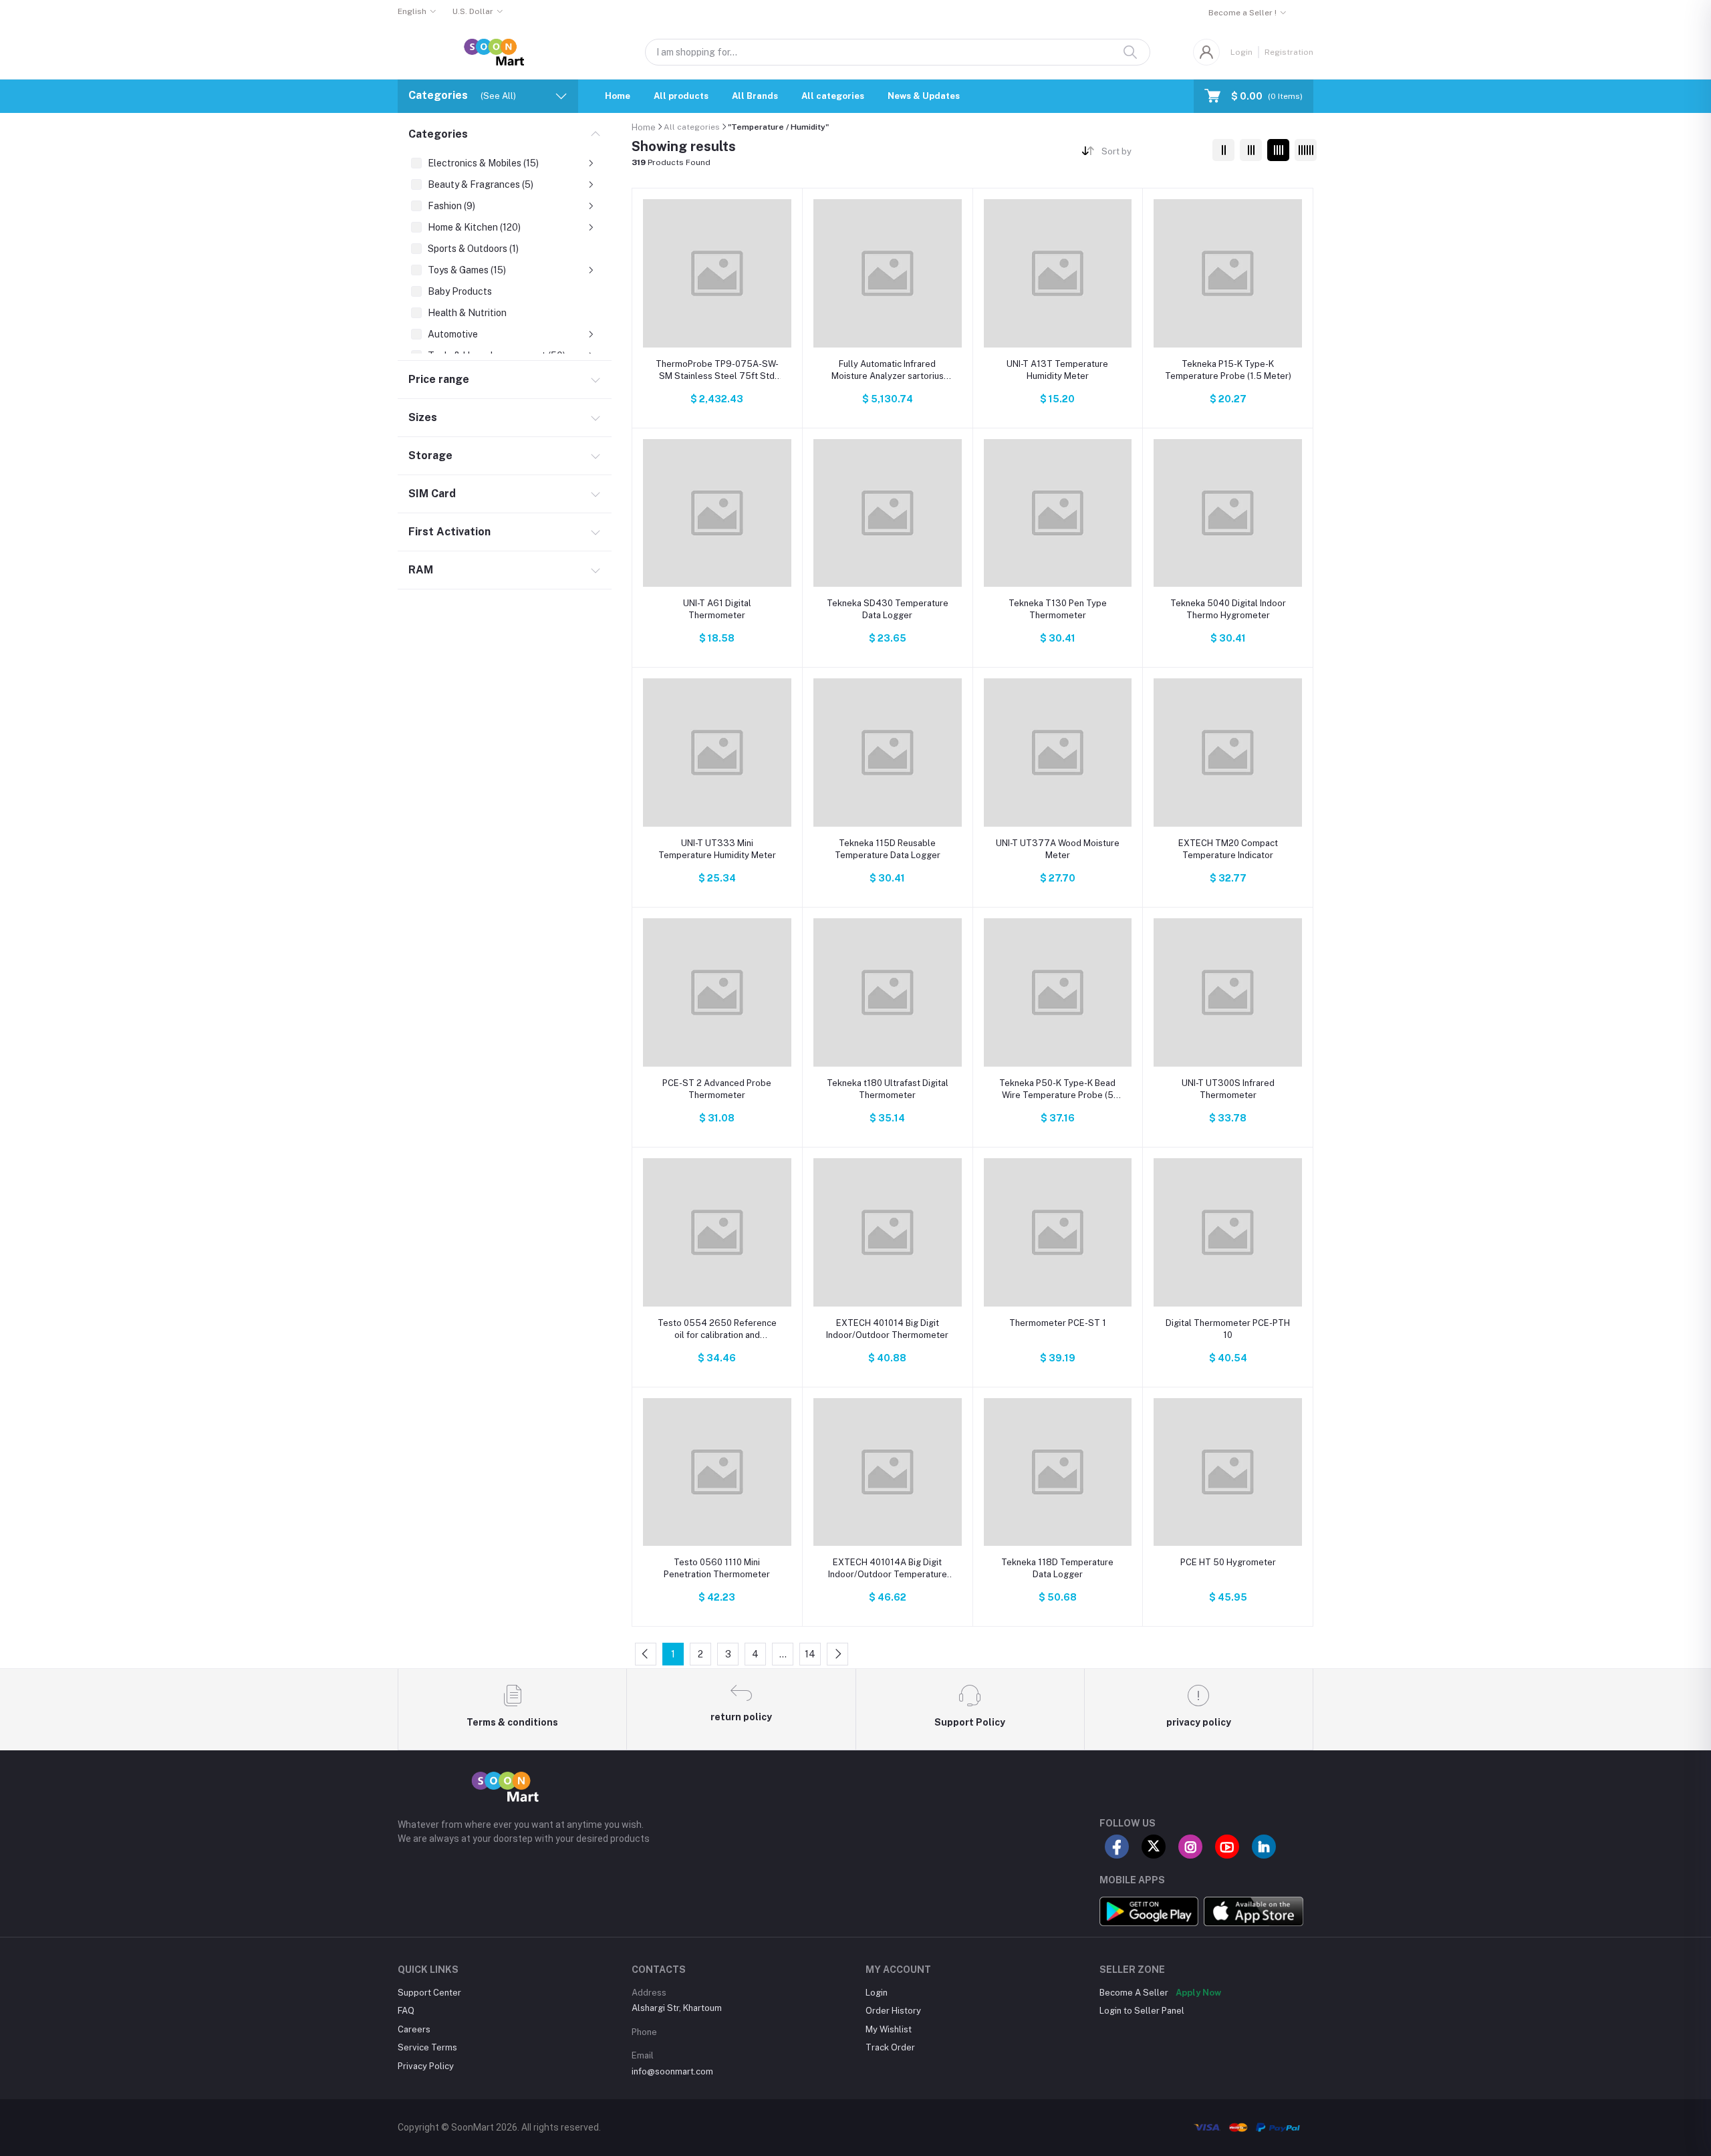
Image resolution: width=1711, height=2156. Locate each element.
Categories (438, 134)
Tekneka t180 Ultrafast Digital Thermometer (888, 1089)
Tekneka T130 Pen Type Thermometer (1058, 609)
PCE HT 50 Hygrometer (1228, 1562)
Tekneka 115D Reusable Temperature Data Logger (888, 849)
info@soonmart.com (672, 2071)
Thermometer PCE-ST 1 (1058, 1323)
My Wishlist (889, 2029)
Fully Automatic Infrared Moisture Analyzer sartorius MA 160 (888, 371)
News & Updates (924, 96)
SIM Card (432, 494)
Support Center (429, 1993)
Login (1241, 52)
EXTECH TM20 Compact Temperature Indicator (1228, 849)
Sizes (423, 417)
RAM (421, 570)
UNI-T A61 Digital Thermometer (717, 609)
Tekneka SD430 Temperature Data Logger (888, 609)
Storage (430, 455)
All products (681, 96)
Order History (893, 2011)
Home (618, 96)
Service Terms (427, 2047)
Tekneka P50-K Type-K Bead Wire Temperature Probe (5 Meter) (1057, 1090)
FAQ (406, 2011)
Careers (414, 2029)
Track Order (890, 2047)
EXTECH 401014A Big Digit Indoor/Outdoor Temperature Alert (888, 1569)
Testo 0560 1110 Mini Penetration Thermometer (717, 1568)
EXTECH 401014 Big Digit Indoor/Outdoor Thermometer (887, 1329)
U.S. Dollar (473, 11)
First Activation (449, 532)
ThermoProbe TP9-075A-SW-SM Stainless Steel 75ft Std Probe (717, 371)
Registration (1289, 52)
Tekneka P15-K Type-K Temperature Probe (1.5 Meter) (1228, 370)
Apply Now (1198, 1993)
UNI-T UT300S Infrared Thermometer (1228, 1089)
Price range (439, 379)
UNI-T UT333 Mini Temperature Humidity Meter (717, 849)
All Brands (755, 96)
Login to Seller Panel (1142, 2011)
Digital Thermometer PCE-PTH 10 (1228, 1329)
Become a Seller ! (1242, 13)
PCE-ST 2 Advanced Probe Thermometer (717, 1089)
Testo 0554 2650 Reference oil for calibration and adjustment (717, 1330)
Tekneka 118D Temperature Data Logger (1057, 1568)
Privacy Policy (426, 2066)
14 (810, 1654)
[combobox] (1152, 153)
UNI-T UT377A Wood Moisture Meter (1058, 849)
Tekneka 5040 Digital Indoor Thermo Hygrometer (1228, 609)
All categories (833, 96)
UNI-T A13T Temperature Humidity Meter (1057, 370)
